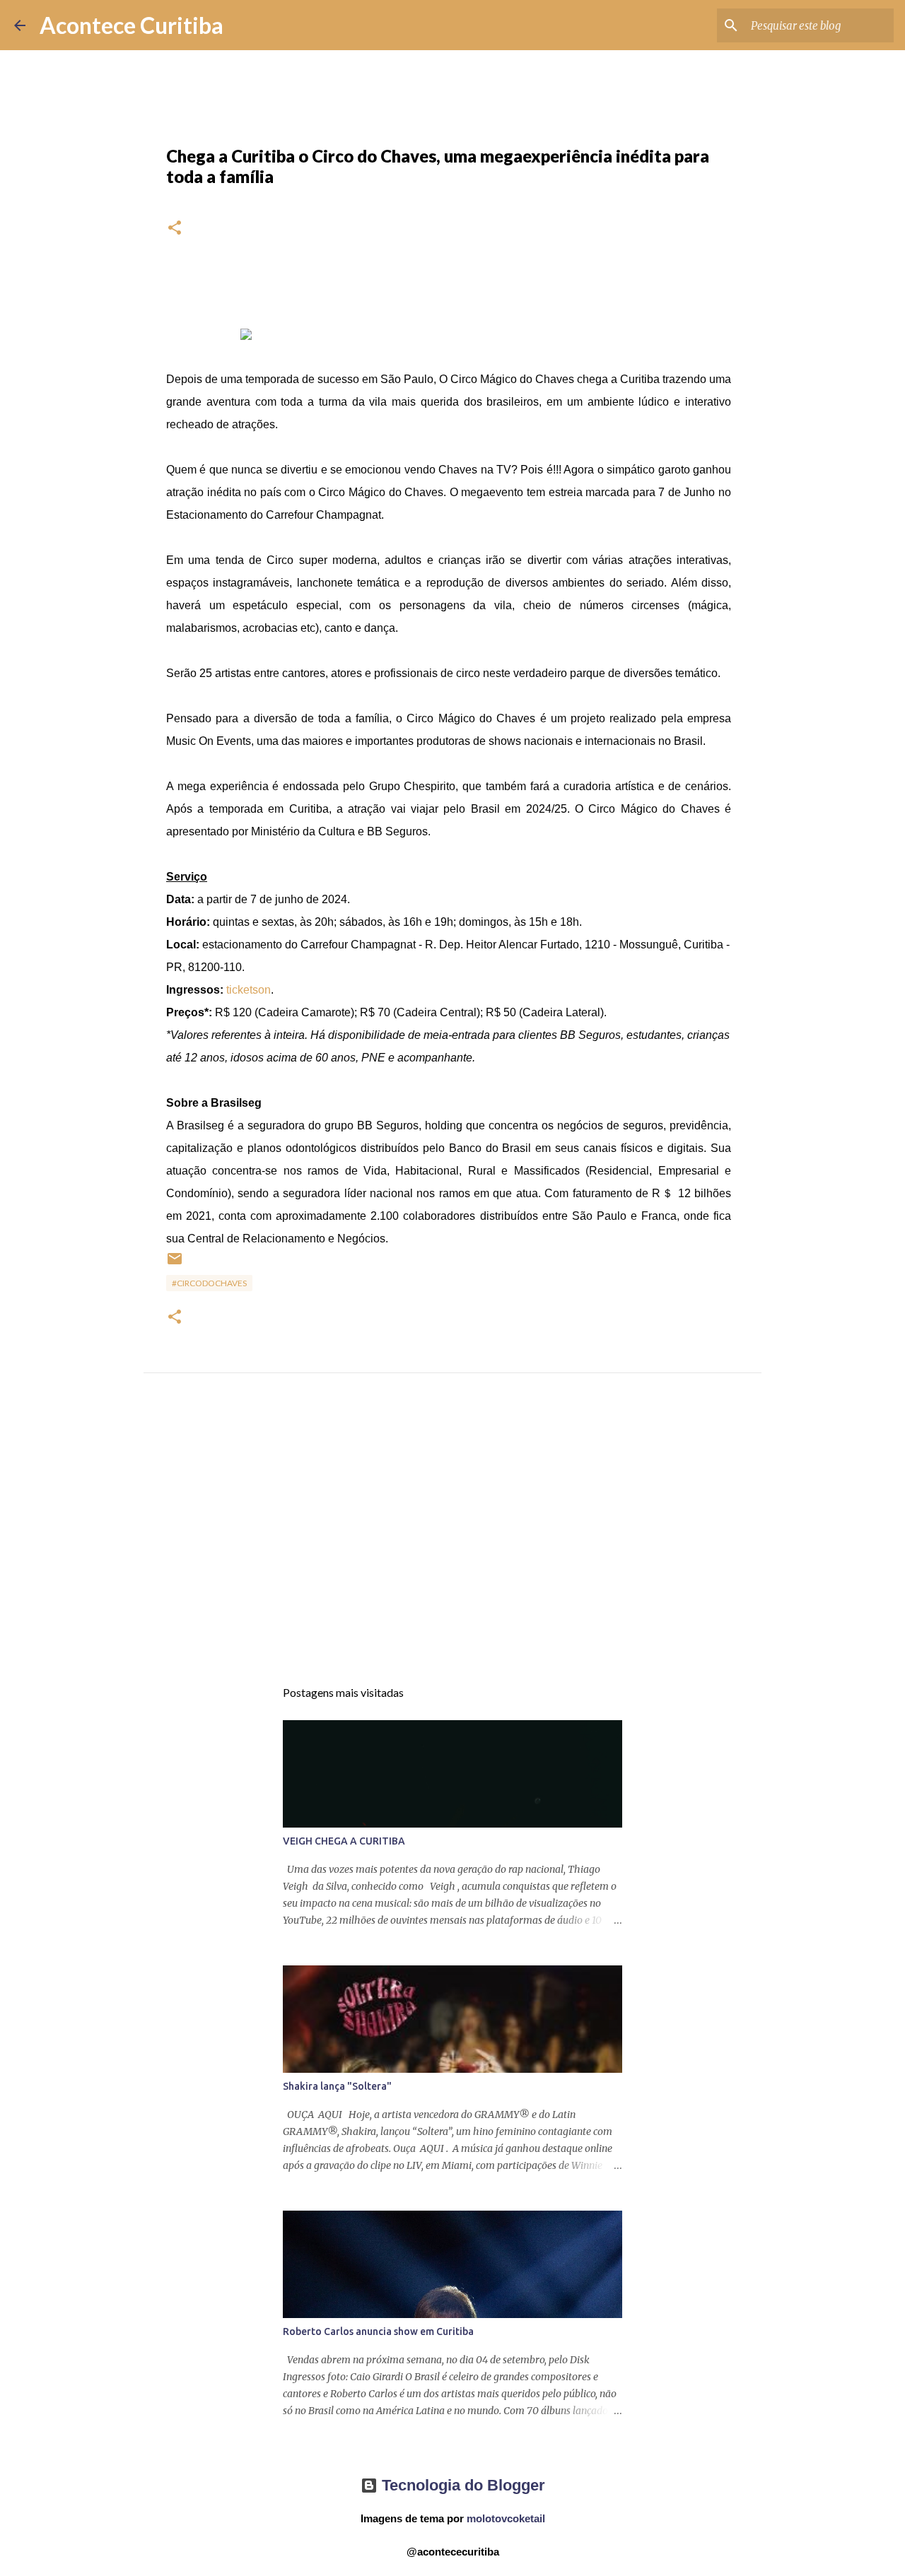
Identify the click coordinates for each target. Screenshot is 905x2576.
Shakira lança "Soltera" (337, 2086)
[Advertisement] (452, 1539)
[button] (175, 229)
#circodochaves (209, 1283)
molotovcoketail (506, 2518)
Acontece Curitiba (132, 25)
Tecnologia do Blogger (461, 2485)
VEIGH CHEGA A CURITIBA (344, 1841)
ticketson (249, 990)
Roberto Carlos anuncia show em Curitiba (378, 2331)
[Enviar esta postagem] (175, 1264)
